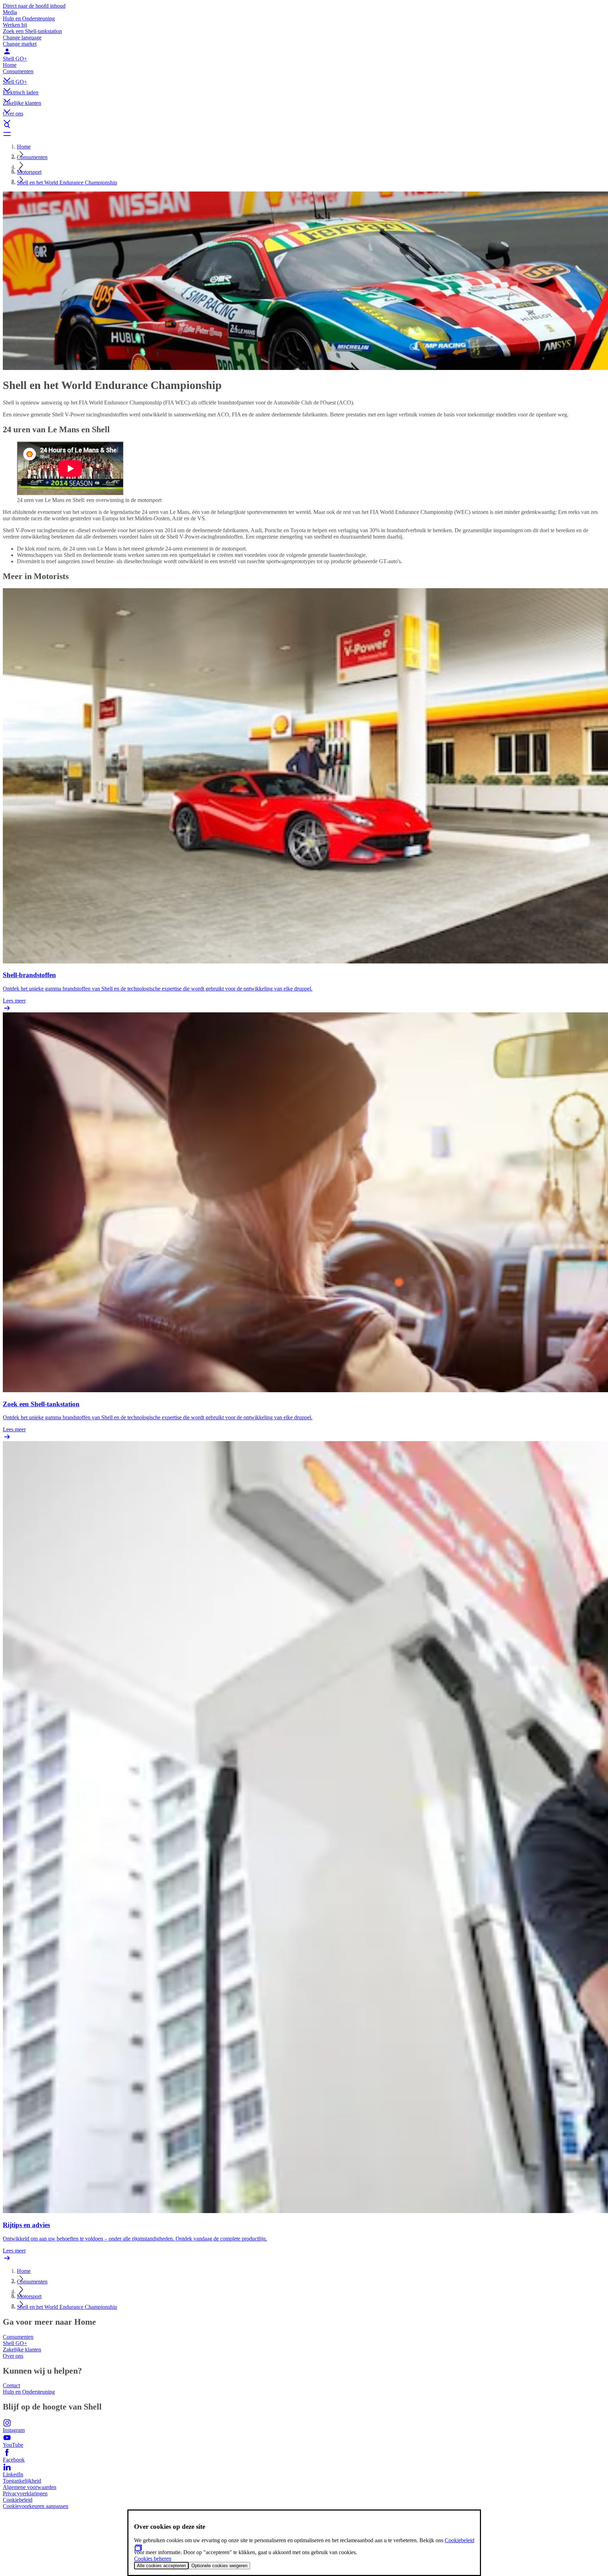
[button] (304, 74)
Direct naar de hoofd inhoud (34, 6)
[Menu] (304, 134)
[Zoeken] (304, 125)
